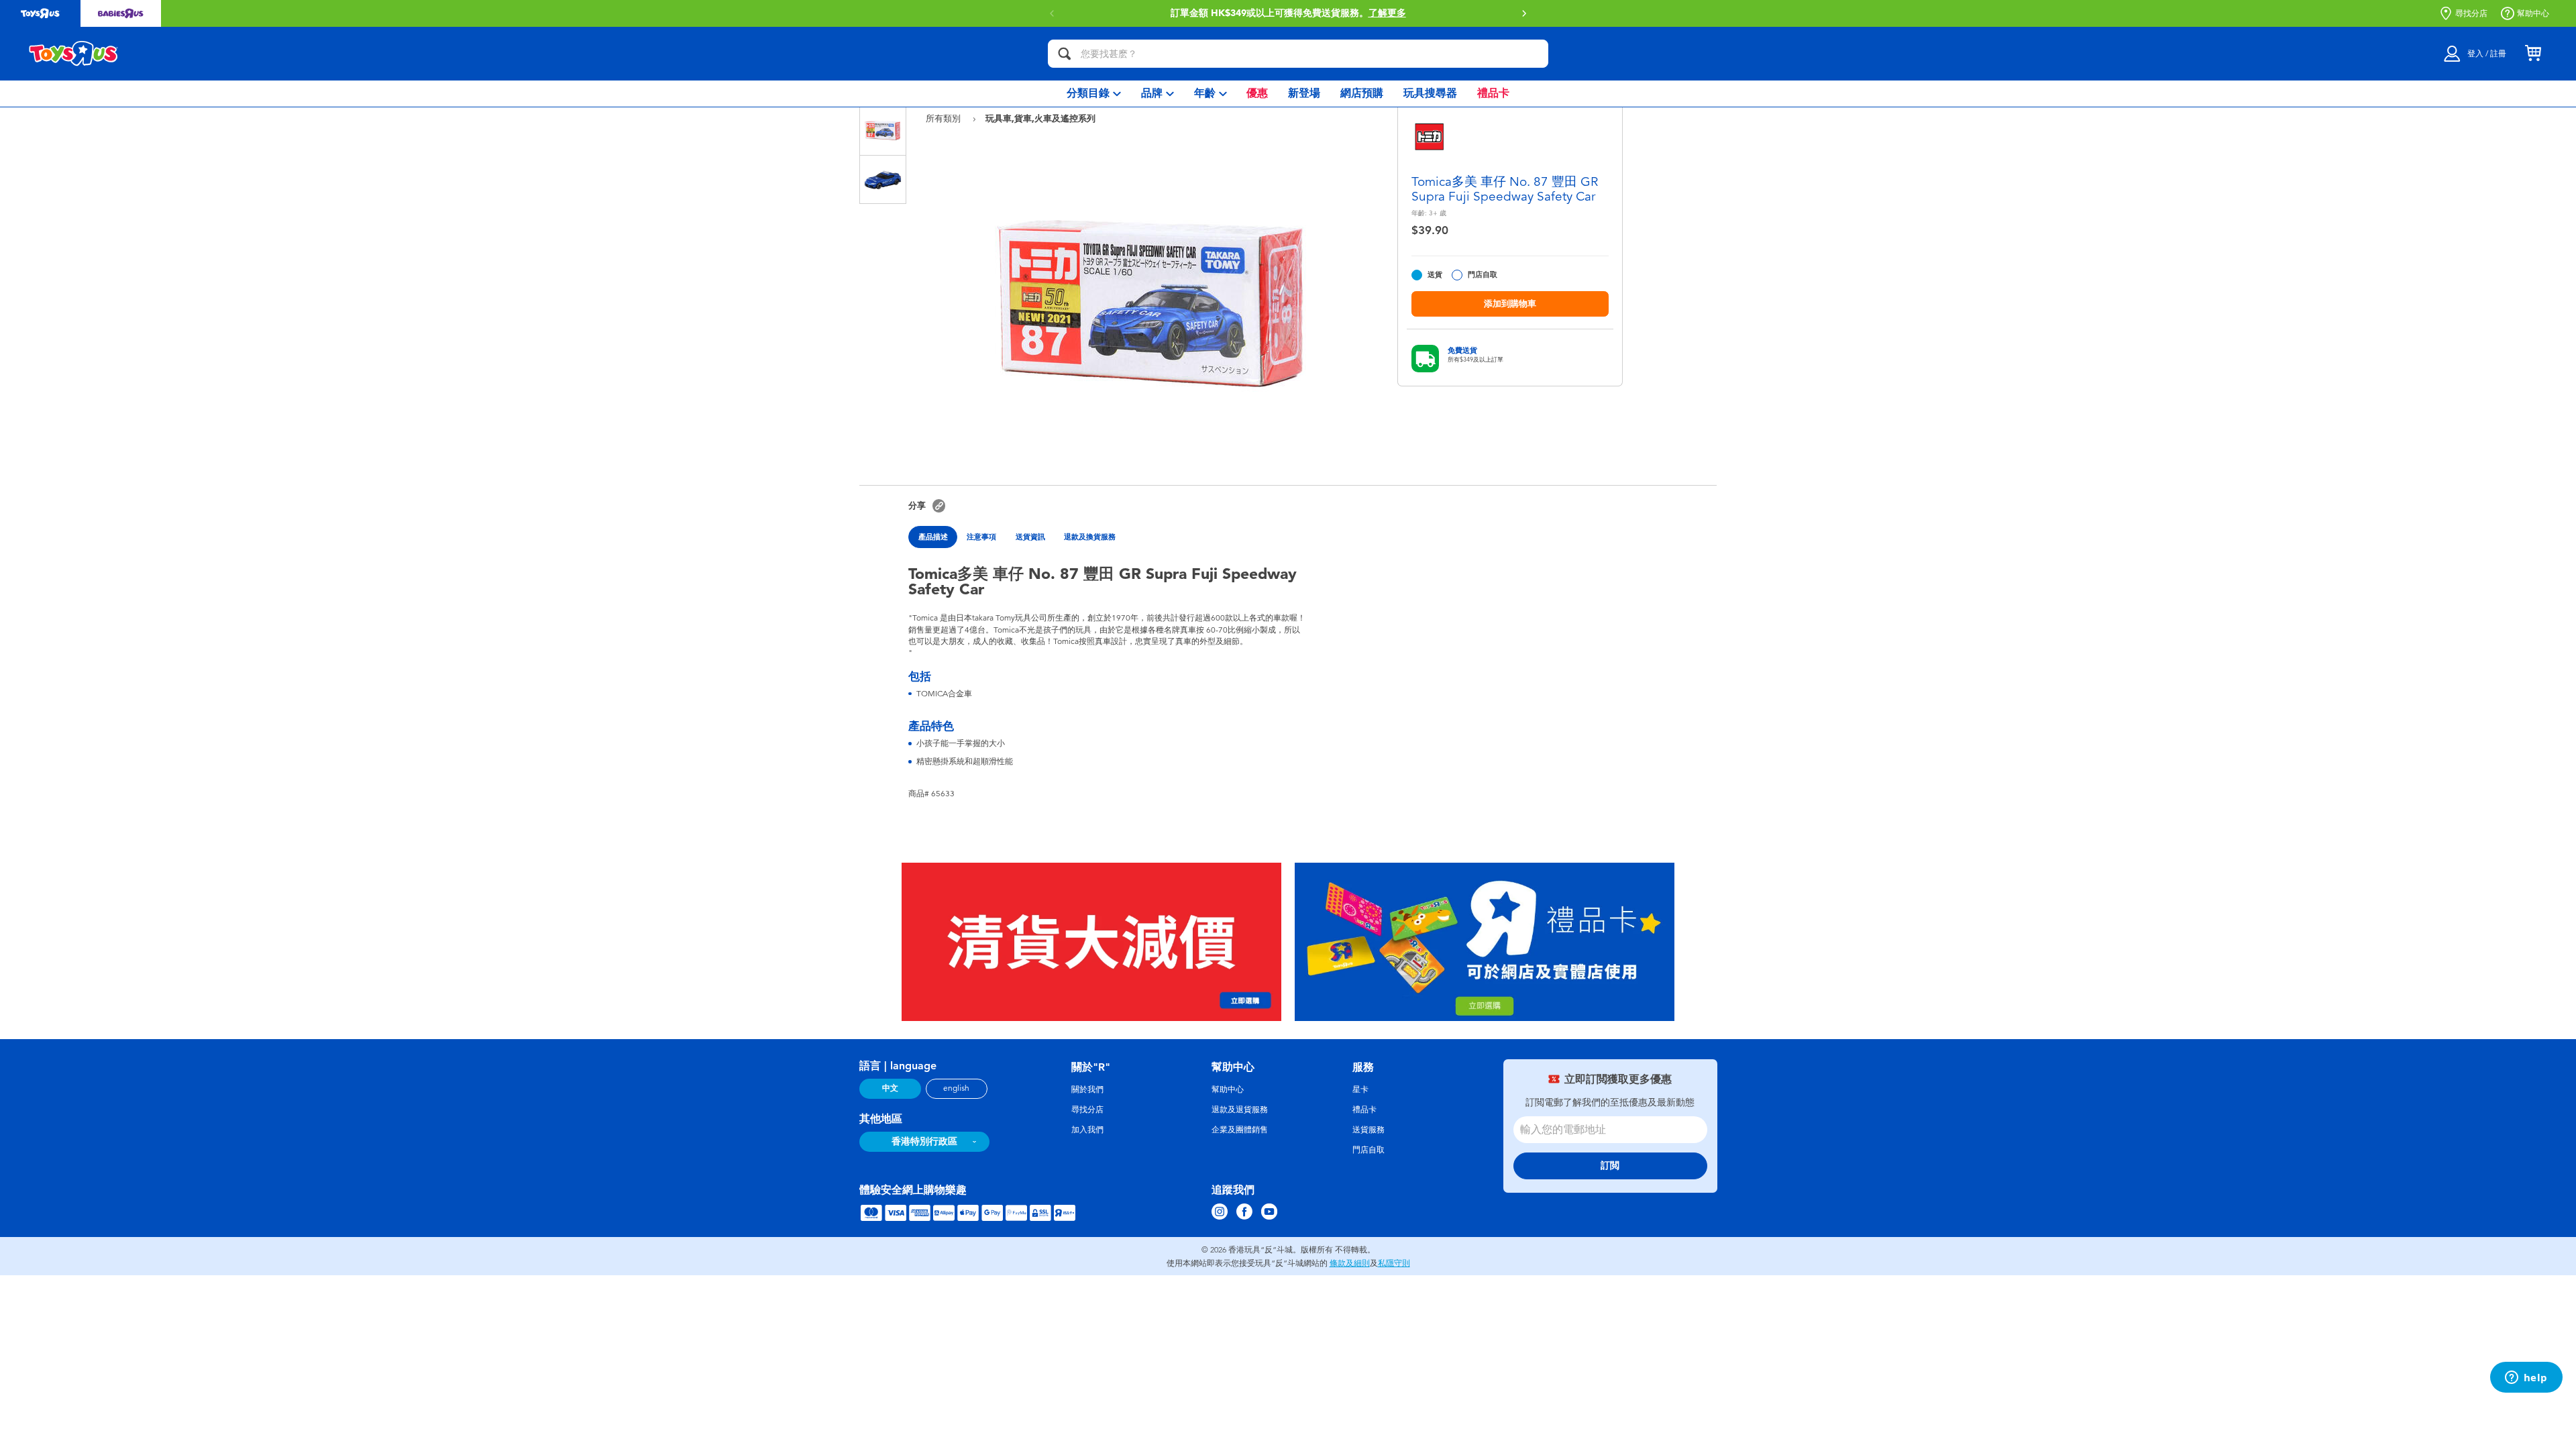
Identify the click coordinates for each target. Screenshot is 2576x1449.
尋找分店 (2471, 13)
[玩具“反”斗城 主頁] (74, 54)
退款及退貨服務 (1240, 1110)
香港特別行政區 (924, 1141)
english (956, 1088)
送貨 (1435, 275)
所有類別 (945, 118)
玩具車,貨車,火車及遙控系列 (1040, 118)
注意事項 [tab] (981, 537)
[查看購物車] (2533, 54)
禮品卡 (1364, 1110)
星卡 (1360, 1089)
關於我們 (1087, 1089)
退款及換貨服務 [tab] (1090, 537)
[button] (1524, 13)
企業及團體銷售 (1240, 1130)
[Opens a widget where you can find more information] (2526, 1379)
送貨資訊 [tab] (1030, 537)
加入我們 (1087, 1130)
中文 (890, 1088)
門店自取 (1483, 275)
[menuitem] (1094, 94)
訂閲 (1610, 1166)
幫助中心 (2533, 13)
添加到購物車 (1510, 304)
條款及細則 (1350, 1263)
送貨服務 (1368, 1130)
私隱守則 (1394, 1263)
